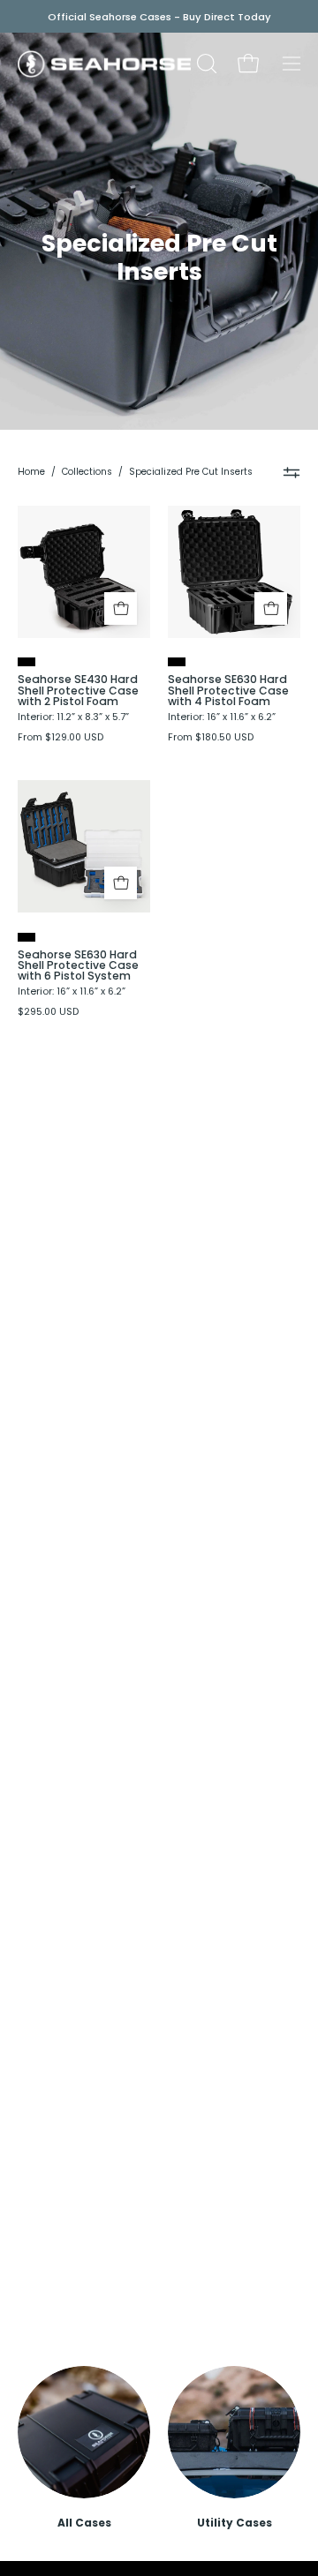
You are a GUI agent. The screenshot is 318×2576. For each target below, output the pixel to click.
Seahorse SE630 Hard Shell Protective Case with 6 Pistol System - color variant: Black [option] (26, 937)
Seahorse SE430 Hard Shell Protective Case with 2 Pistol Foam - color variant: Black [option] (26, 662)
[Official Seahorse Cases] (104, 64)
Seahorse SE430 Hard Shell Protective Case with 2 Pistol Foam (78, 691)
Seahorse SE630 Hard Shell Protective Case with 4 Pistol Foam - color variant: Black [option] (177, 662)
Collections (87, 472)
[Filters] (292, 472)
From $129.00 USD (61, 738)
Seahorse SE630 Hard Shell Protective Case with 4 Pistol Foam (228, 691)
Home (31, 472)
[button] (205, 64)
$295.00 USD (48, 1013)
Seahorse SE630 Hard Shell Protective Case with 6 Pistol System (78, 966)
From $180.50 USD (211, 738)
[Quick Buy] (121, 608)
